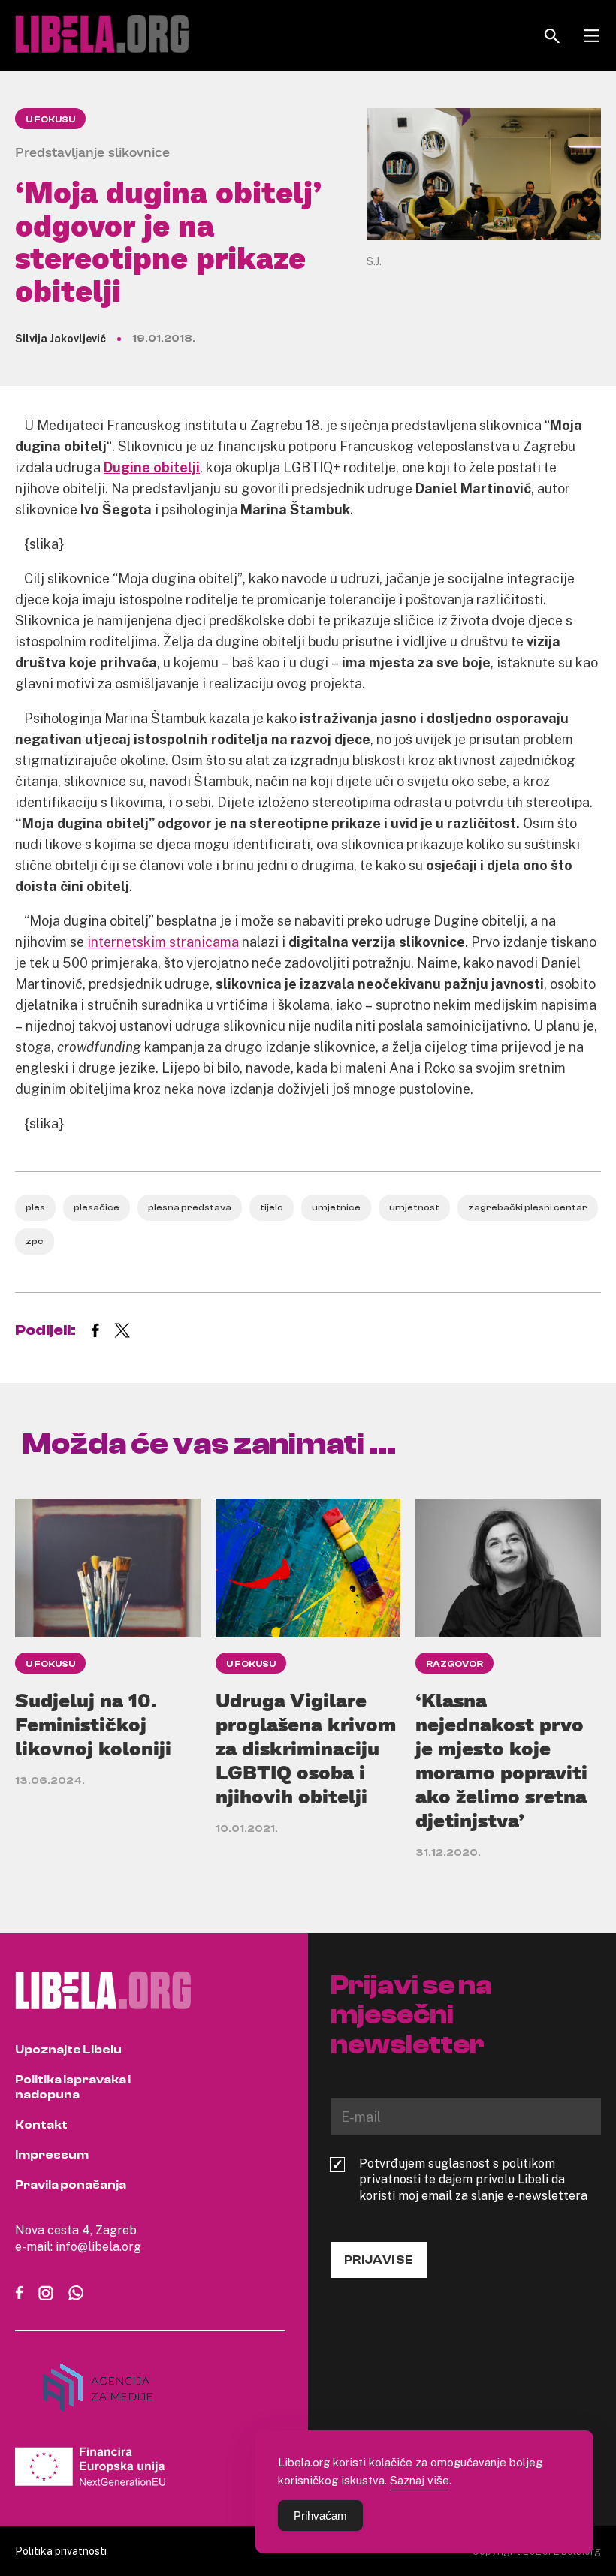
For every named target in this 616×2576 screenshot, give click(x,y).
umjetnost (414, 1207)
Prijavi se (379, 2260)
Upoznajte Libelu (68, 2050)
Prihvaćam (320, 2516)
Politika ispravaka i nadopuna (73, 2087)
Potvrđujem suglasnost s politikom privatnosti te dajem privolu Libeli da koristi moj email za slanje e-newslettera (473, 2180)
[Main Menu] (592, 36)
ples (35, 1207)
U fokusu (50, 119)
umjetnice (336, 1207)
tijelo (272, 1207)
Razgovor (454, 1664)
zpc (35, 1241)
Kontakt (41, 2125)
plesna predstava (190, 1207)
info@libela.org (98, 2246)
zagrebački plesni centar (528, 1207)
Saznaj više (420, 2480)
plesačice (97, 1207)
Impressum (52, 2155)
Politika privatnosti (61, 2551)
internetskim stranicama (163, 942)
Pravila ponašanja (71, 2185)
